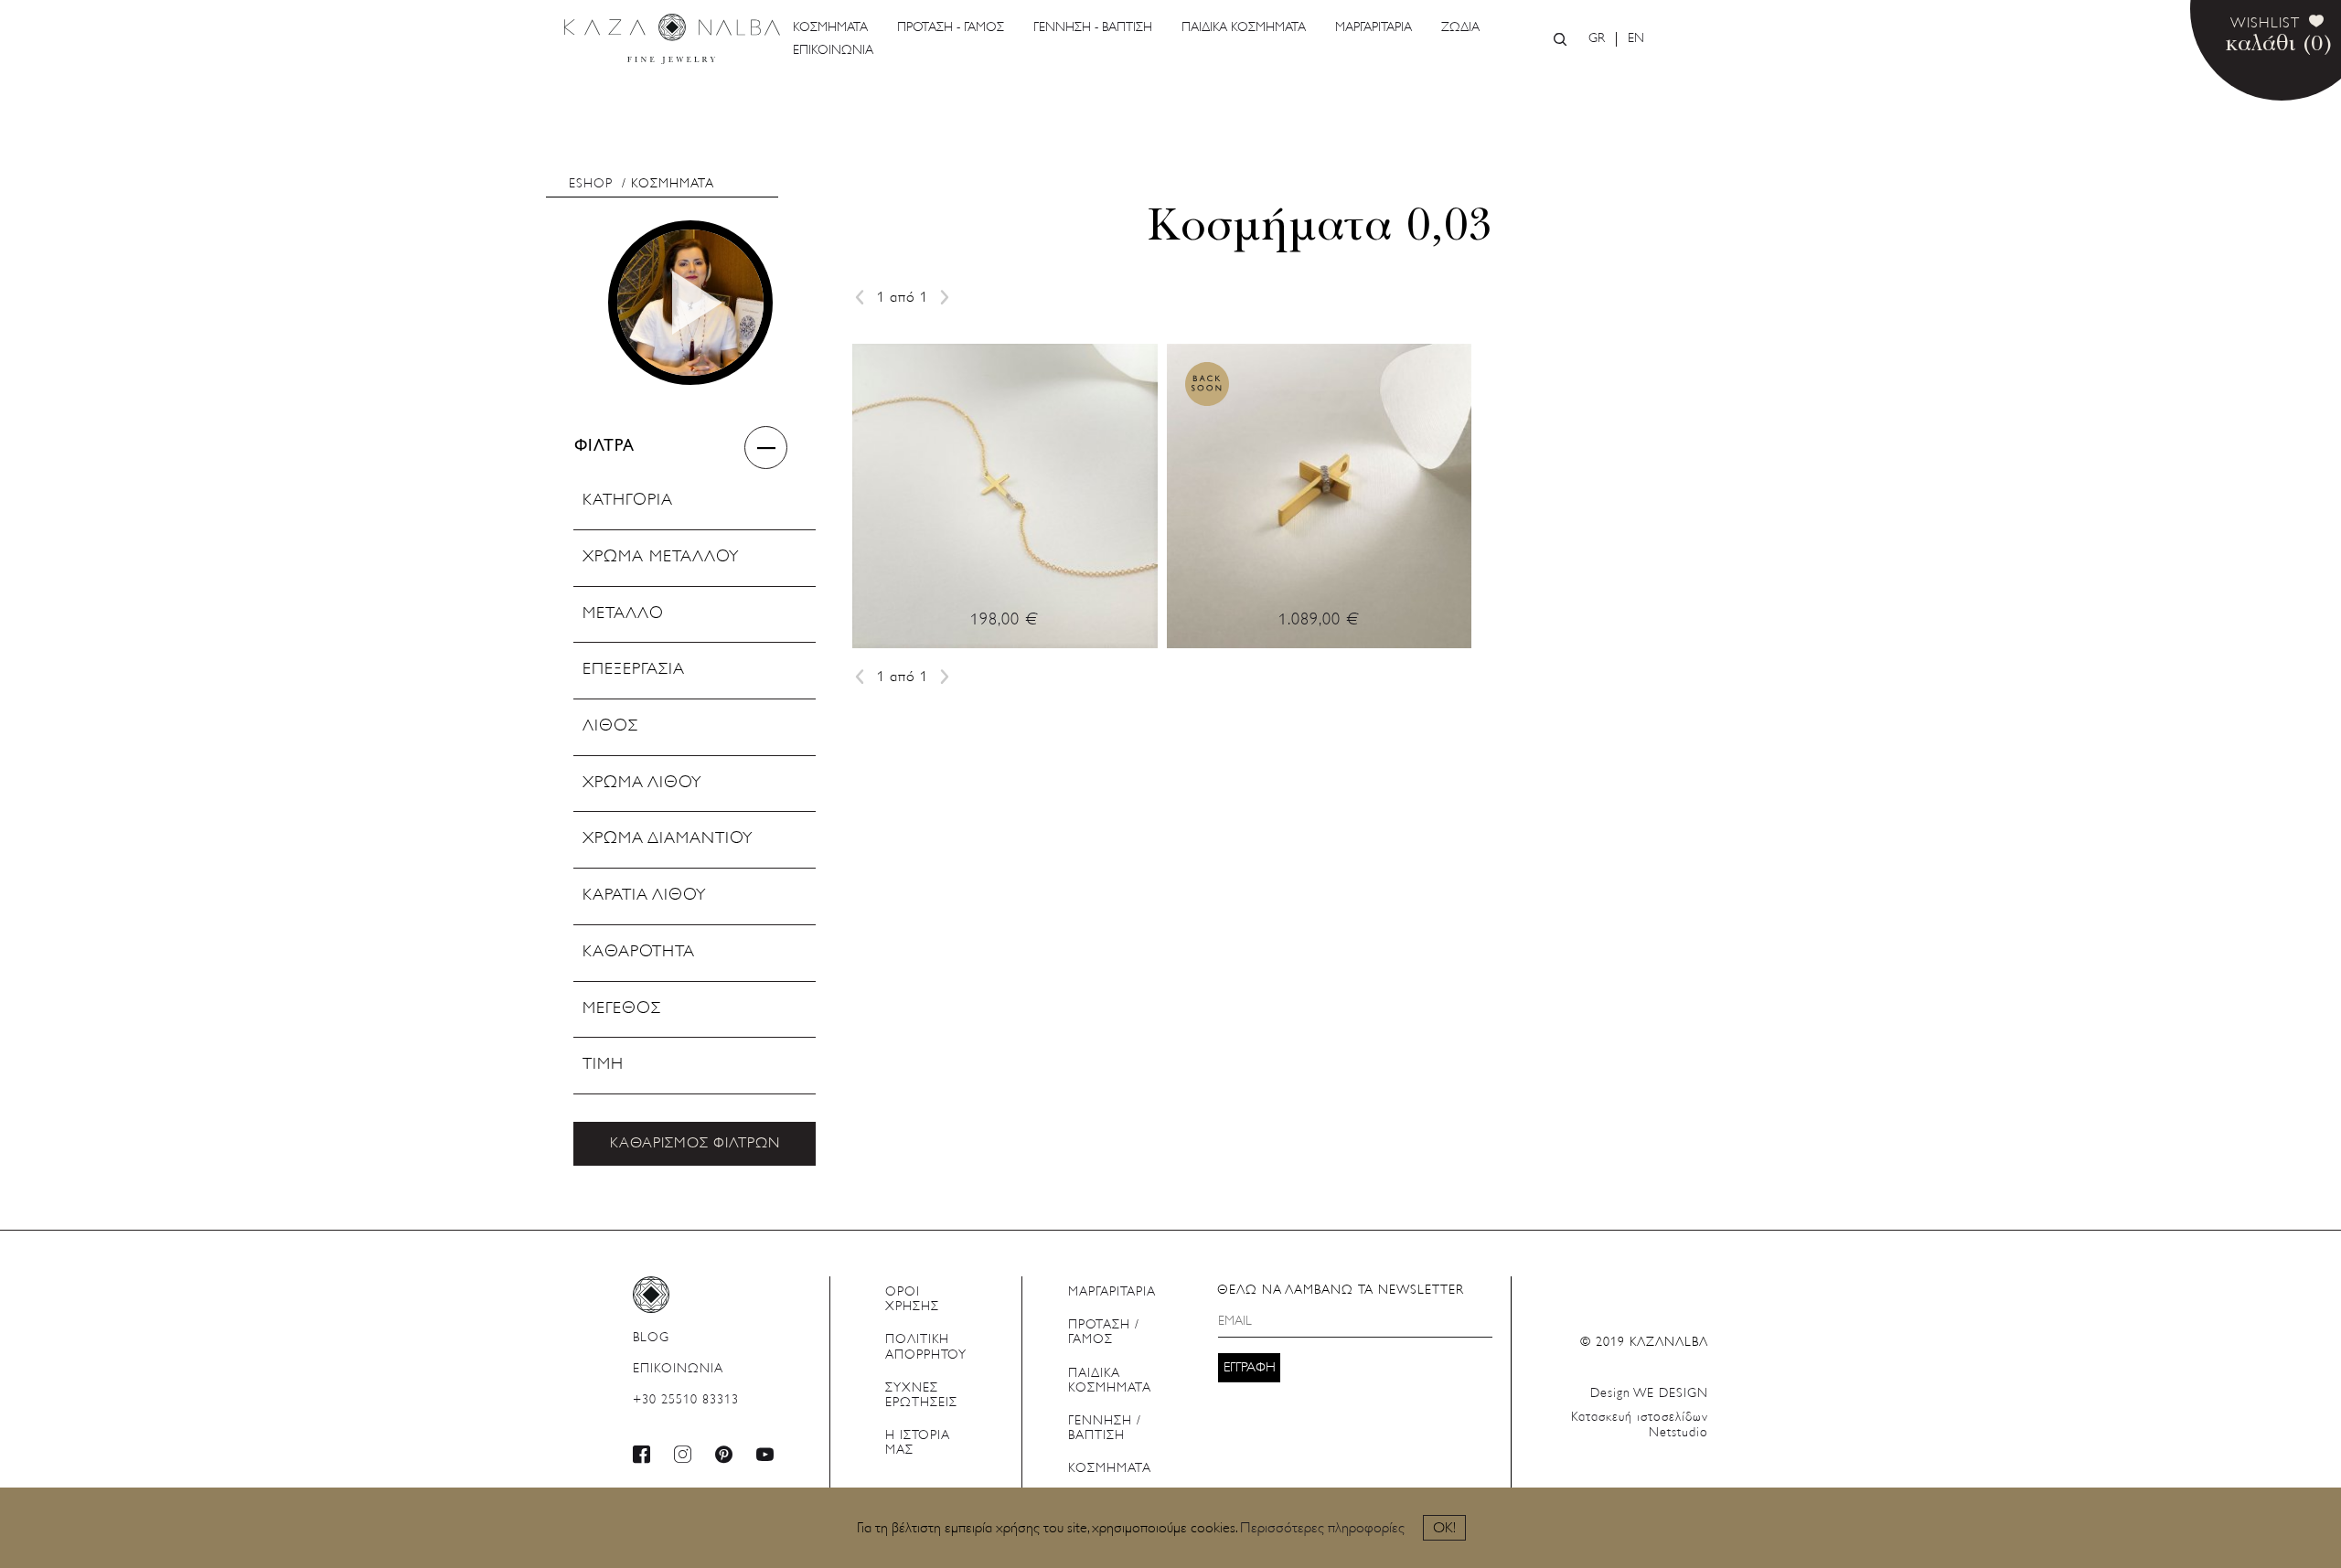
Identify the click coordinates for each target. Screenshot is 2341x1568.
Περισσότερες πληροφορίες (1322, 1529)
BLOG (651, 1338)
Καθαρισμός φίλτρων (695, 1144)
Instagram (683, 1454)
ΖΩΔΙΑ (1460, 28)
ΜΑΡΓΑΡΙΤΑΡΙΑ (1374, 28)
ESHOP (591, 184)
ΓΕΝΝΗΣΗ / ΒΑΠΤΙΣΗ (1105, 1429)
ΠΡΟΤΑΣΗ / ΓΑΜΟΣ (1104, 1333)
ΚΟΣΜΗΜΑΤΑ (830, 28)
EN (1636, 39)
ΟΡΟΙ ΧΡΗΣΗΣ (912, 1300)
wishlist (2265, 24)
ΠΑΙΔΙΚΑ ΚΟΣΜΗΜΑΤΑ (1244, 28)
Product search (1560, 39)
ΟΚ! (1444, 1529)
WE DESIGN (1649, 1394)
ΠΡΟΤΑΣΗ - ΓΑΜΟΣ (951, 28)
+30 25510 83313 (686, 1400)
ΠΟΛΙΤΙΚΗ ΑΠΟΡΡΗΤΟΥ (926, 1347)
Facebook (642, 1454)
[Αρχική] (672, 39)
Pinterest (724, 1454)
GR (1597, 39)
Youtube (765, 1454)
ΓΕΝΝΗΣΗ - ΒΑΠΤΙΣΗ (1093, 28)
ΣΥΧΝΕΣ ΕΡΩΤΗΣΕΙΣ (921, 1396)
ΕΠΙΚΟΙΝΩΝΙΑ (833, 51)
